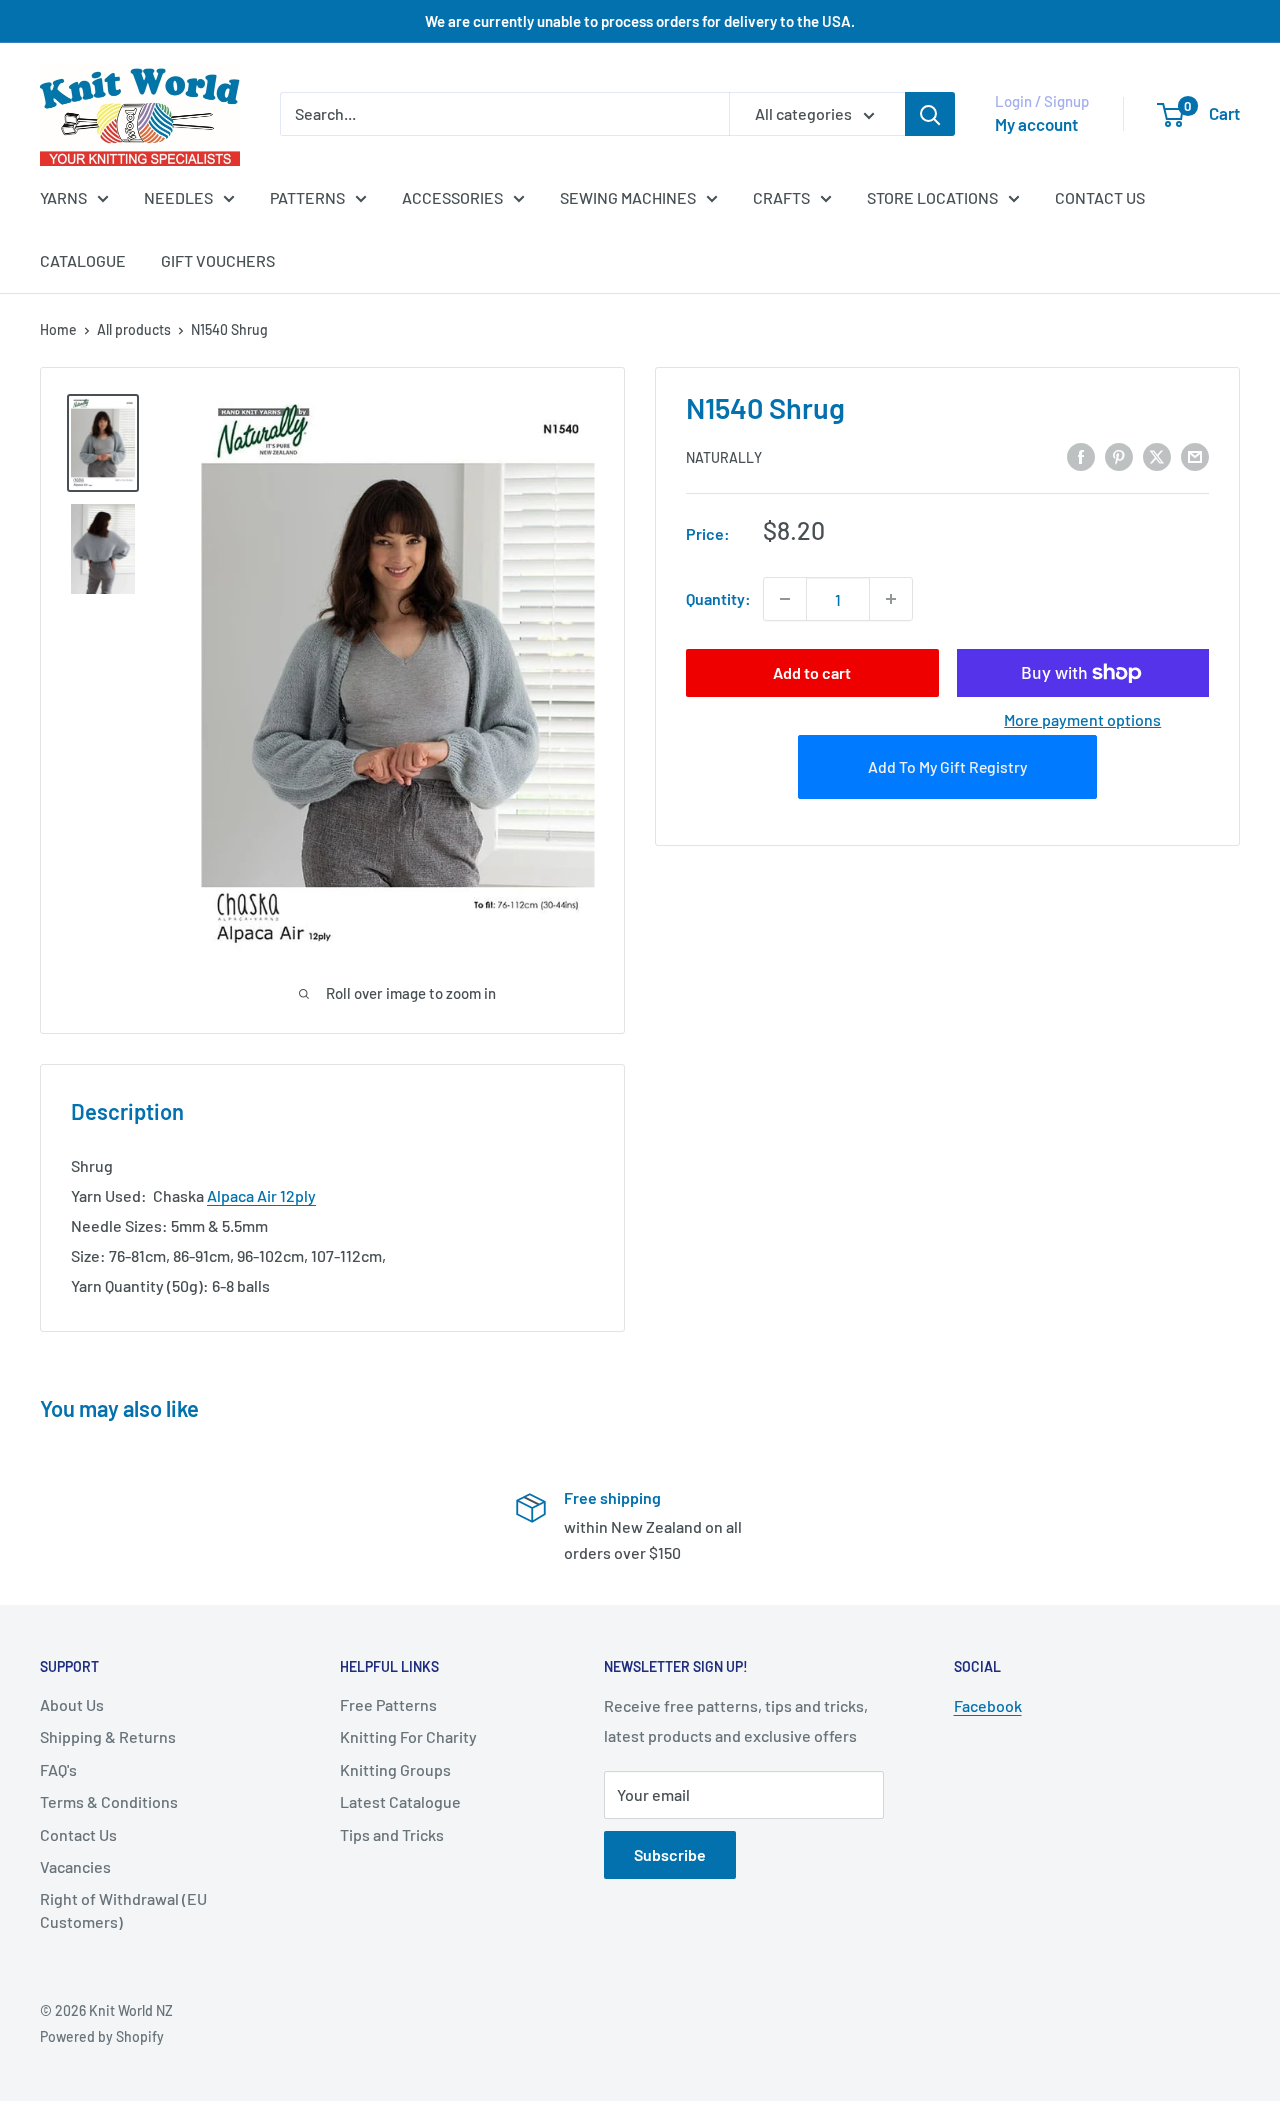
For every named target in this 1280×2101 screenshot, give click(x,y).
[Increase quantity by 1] (891, 599)
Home (58, 329)
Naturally (724, 457)
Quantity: (718, 598)
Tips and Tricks (392, 1834)
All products (134, 329)
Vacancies (75, 1866)
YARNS (63, 197)
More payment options (1082, 719)
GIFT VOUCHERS (218, 260)
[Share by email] (1195, 455)
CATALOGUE (83, 260)
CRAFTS (781, 197)
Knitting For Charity (408, 1736)
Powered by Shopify (102, 2036)
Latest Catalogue (400, 1801)
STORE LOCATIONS (932, 197)
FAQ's (58, 1769)
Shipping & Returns (108, 1736)
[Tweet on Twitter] (1157, 455)
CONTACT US (1100, 197)
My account (1036, 124)
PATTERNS (307, 197)
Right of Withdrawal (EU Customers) (123, 1909)
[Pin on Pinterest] (1119, 455)
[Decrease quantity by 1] (785, 599)
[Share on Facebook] (1081, 455)
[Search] (930, 114)
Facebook (988, 1705)
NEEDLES (178, 197)
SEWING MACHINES (628, 197)
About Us (72, 1704)
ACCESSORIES (452, 197)
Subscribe (670, 1854)
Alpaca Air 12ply (261, 1195)
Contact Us (78, 1834)
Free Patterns (388, 1704)
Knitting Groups (395, 1769)
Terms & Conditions (109, 1801)
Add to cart (812, 672)
